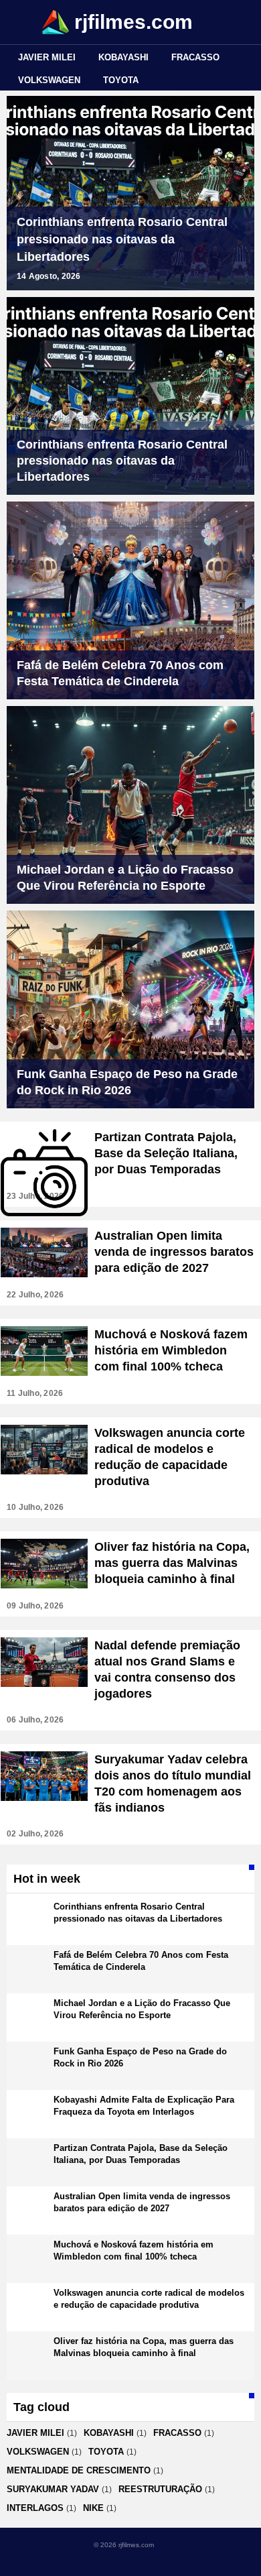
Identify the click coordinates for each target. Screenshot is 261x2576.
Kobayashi (123, 57)
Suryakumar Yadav (53, 2489)
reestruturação (160, 2489)
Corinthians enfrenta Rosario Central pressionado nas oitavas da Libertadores (122, 239)
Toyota (121, 80)
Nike (93, 2508)
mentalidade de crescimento (79, 2470)
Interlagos (35, 2508)
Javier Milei (47, 57)
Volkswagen (49, 80)
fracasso (195, 57)
